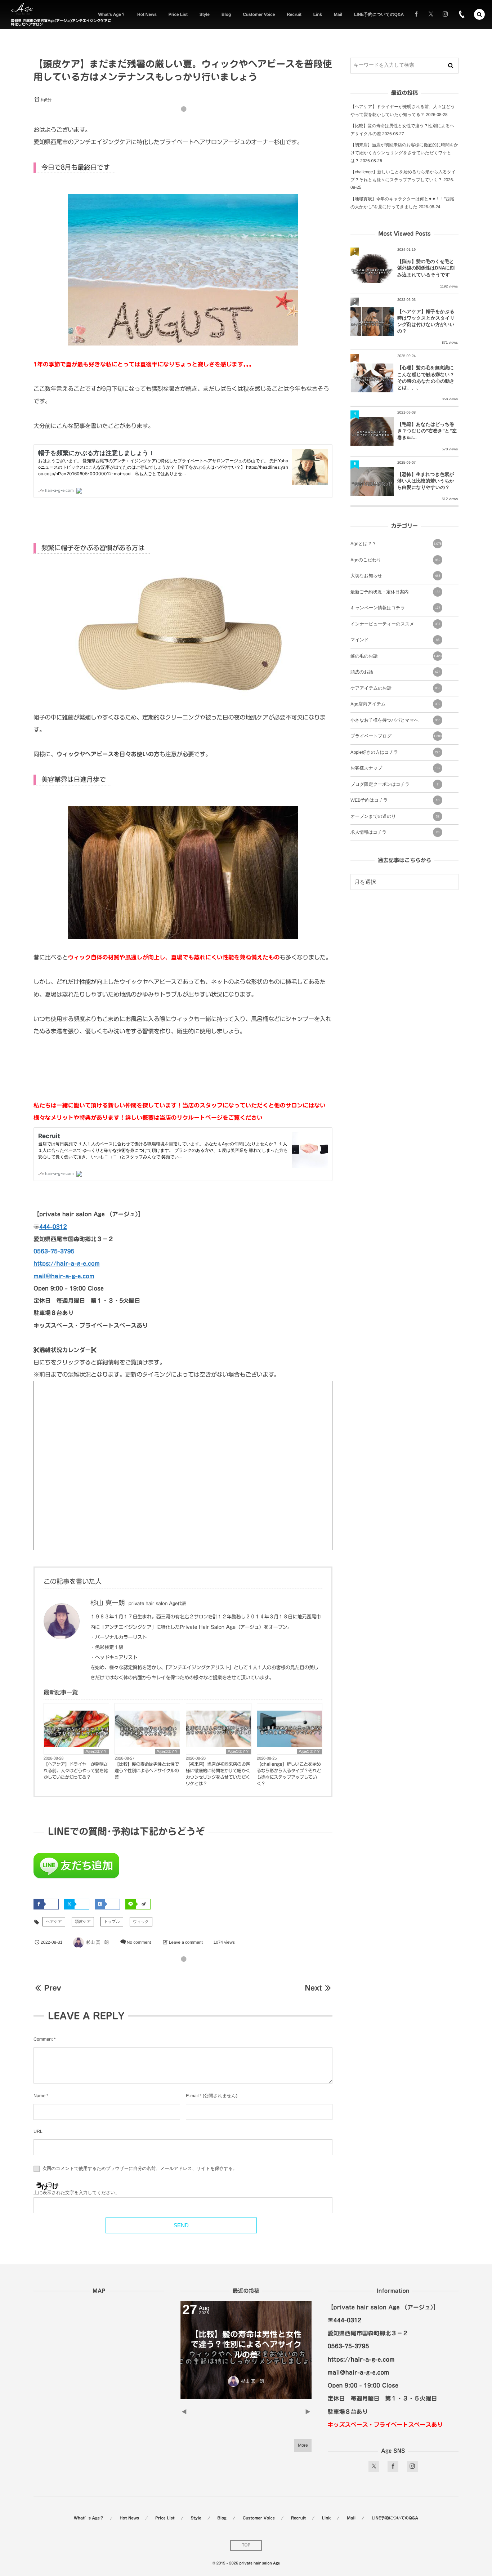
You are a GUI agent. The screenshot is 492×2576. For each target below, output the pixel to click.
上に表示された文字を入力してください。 (77, 2193)
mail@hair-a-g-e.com (64, 1276)
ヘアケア (54, 1922)
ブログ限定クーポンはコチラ (394, 784)
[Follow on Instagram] (412, 2466)
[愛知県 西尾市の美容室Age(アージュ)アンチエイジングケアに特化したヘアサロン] (22, 9)
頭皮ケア (83, 1922)
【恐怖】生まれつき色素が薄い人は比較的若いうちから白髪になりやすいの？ (426, 481)
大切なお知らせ (395, 576)
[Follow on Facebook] (393, 2466)
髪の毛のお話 (396, 656)
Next (313, 1988)
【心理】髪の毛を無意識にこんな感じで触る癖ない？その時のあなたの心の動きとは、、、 (426, 378)
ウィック (141, 1922)
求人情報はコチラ (395, 832)
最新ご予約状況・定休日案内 (395, 592)
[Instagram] (445, 14)
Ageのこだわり (395, 560)
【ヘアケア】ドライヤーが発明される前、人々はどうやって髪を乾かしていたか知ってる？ (76, 1771)
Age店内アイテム (395, 704)
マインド (395, 640)
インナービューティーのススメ (395, 624)
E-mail (192, 2096)
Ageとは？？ (96, 1752)
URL (38, 2131)
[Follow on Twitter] (431, 14)
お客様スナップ (395, 768)
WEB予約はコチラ (395, 800)
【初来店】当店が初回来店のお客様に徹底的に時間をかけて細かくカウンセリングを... (246, 2345)
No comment (139, 1942)
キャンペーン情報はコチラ (395, 608)
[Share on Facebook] (416, 14)
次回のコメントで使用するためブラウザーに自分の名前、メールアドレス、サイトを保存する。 (140, 2169)
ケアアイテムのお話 (395, 688)
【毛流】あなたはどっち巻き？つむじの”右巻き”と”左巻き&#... (427, 431)
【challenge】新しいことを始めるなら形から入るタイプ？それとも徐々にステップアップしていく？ (289, 1774)
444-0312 (53, 1227)
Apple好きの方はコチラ (395, 752)
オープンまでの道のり (395, 816)
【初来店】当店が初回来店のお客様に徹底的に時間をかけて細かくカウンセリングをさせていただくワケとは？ (218, 1774)
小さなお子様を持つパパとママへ (395, 720)
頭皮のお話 (395, 672)
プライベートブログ (396, 736)
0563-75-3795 (54, 1251)
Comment (43, 2039)
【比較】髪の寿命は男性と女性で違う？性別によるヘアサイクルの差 (147, 1771)
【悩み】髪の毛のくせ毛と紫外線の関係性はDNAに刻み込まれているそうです (426, 268)
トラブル (112, 1922)
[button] (479, 14)
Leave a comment (186, 1942)
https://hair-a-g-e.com (67, 1264)
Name (39, 2096)
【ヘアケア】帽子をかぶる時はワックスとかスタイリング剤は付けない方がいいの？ (426, 321)
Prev (52, 1988)
